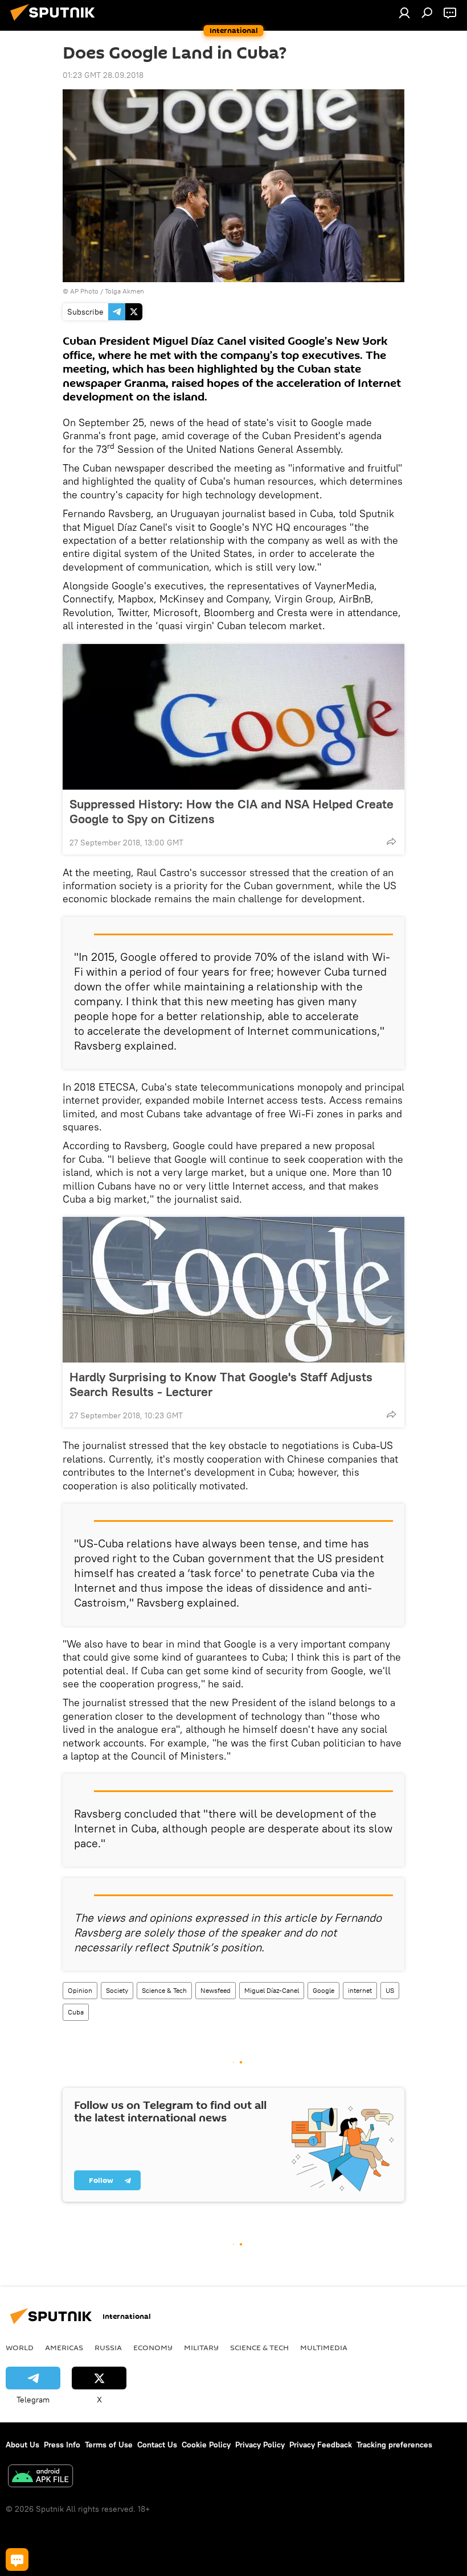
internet (360, 1990)
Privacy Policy (260, 2445)
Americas (64, 2347)
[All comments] (17, 2560)
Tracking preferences (394, 2445)
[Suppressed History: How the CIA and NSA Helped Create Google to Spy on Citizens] (233, 717)
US (390, 1990)
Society (117, 1990)
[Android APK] (40, 2477)
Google (323, 1990)
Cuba (76, 2012)
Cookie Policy (206, 2445)
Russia (108, 2347)
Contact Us (157, 2445)
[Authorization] (404, 13)
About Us (22, 2445)
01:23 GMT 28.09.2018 (103, 75)
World (20, 2347)
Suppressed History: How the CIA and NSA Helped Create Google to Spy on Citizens (232, 811)
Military (201, 2347)
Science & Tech (164, 1990)
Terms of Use (109, 2445)
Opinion (80, 1990)
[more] (391, 841)
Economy (153, 2347)
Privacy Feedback (321, 2445)
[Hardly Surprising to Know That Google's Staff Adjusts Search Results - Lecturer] (233, 1290)
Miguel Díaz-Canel (272, 1990)
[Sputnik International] (56, 22)
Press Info (62, 2445)
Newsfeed (216, 1990)
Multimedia (324, 2347)
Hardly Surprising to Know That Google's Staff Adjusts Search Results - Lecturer (221, 1384)
